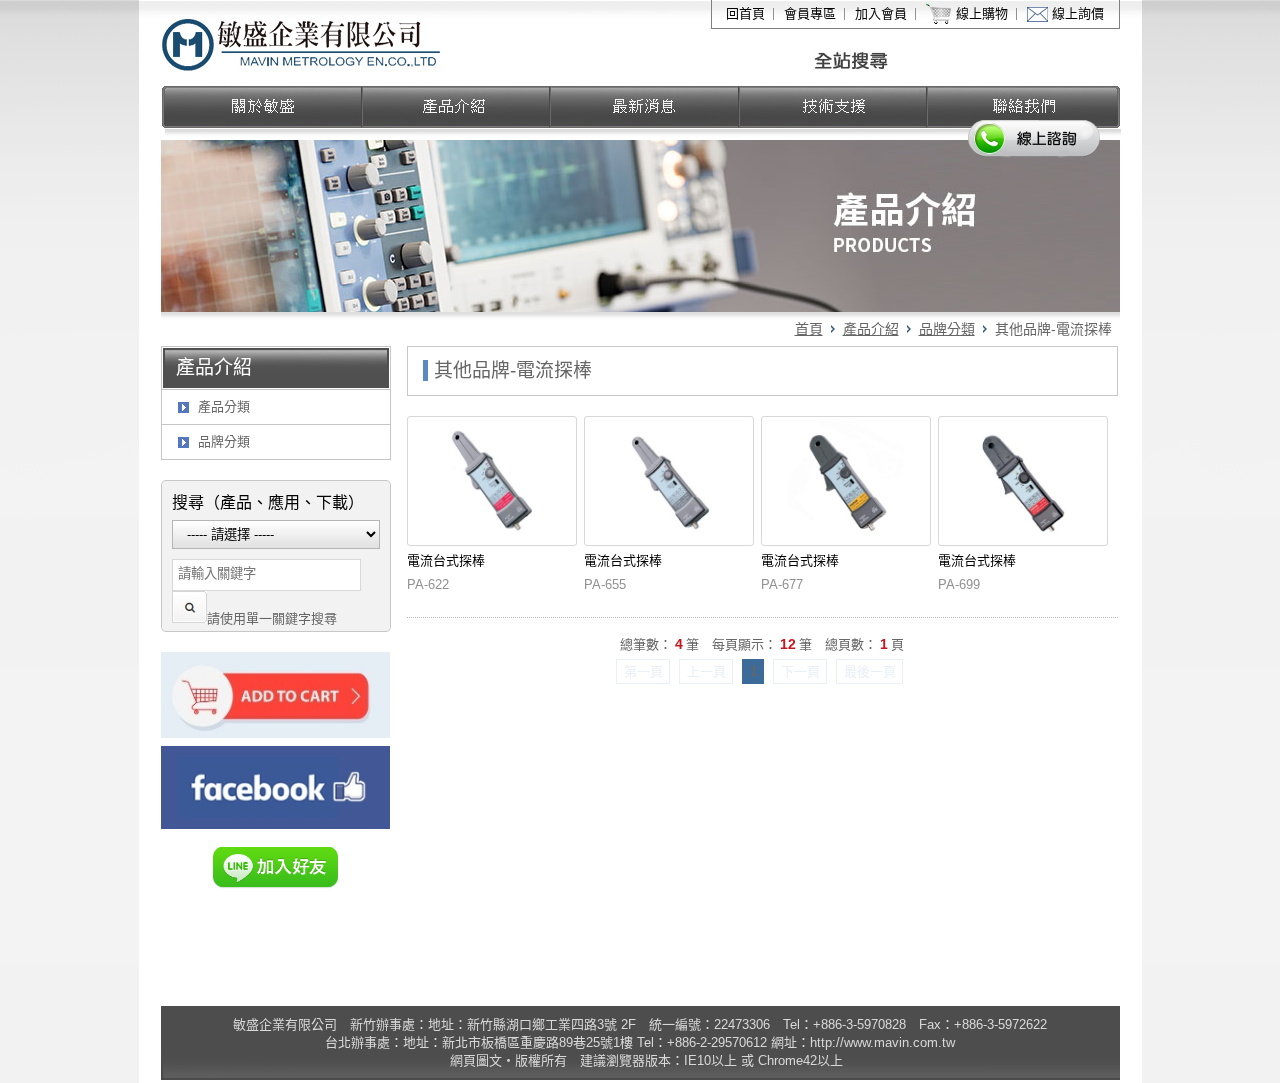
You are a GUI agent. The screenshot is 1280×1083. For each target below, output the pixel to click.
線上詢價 (1078, 13)
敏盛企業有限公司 (302, 43)
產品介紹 (871, 329)
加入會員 (881, 13)
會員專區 (810, 13)
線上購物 (982, 13)
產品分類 (224, 406)
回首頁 (745, 13)
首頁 (809, 329)
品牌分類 (947, 329)
